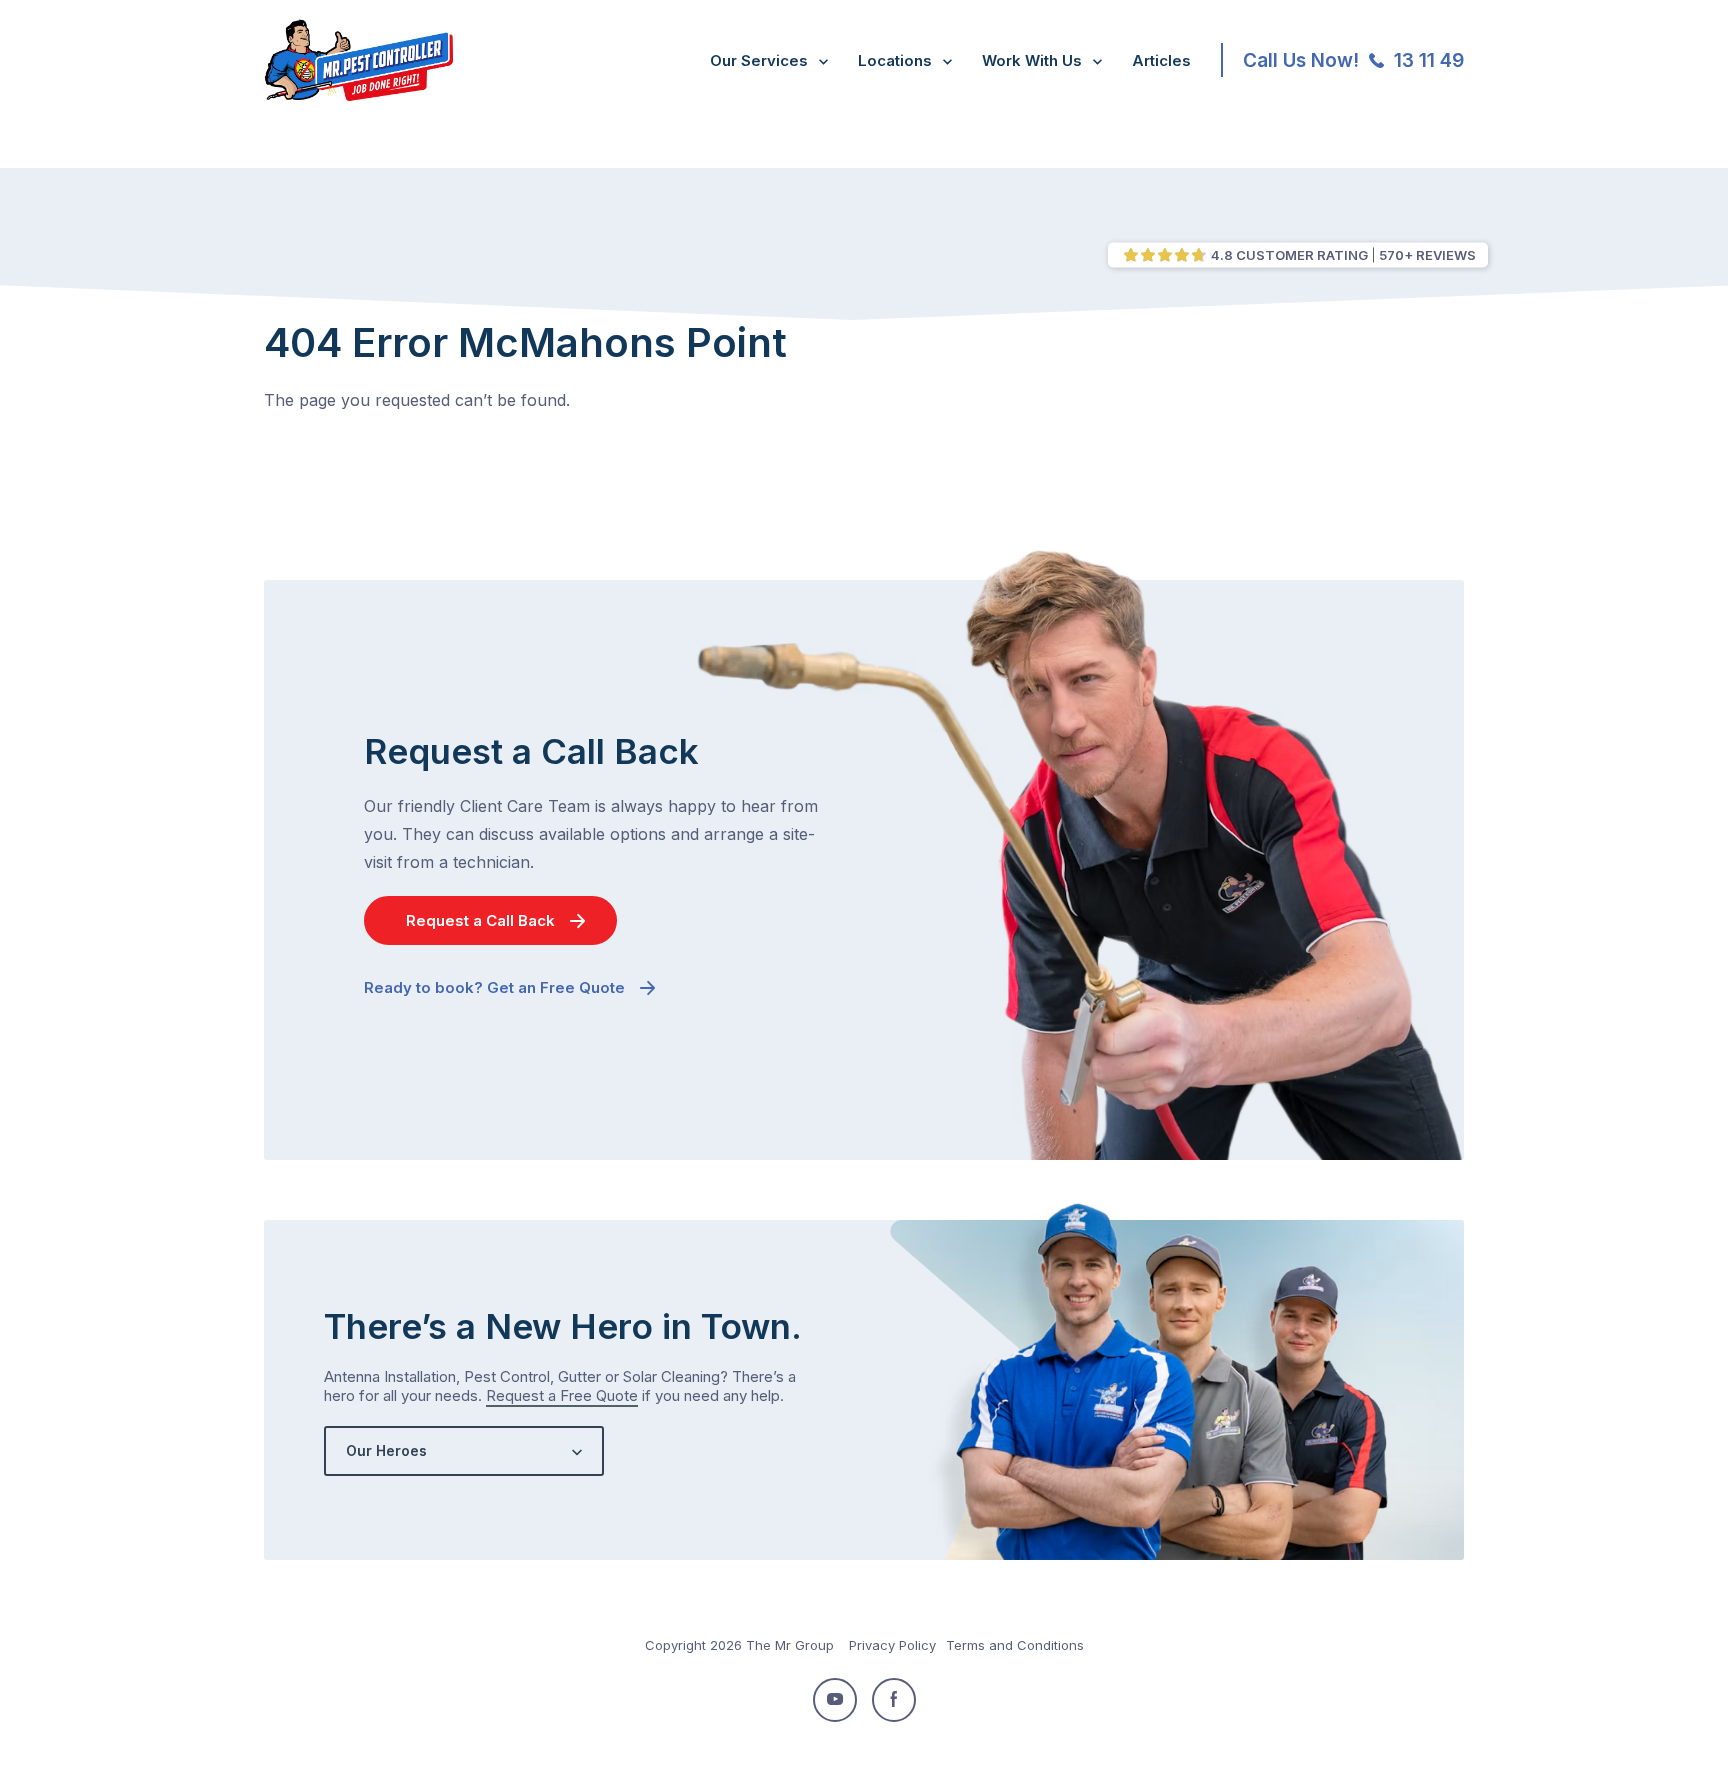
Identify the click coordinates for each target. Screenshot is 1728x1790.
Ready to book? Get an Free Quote (494, 987)
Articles (1161, 60)
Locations (895, 60)
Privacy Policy (892, 1645)
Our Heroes (386, 1450)
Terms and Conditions (1015, 1645)
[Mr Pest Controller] (358, 97)
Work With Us (1032, 60)
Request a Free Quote (562, 1395)
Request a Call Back (480, 920)
